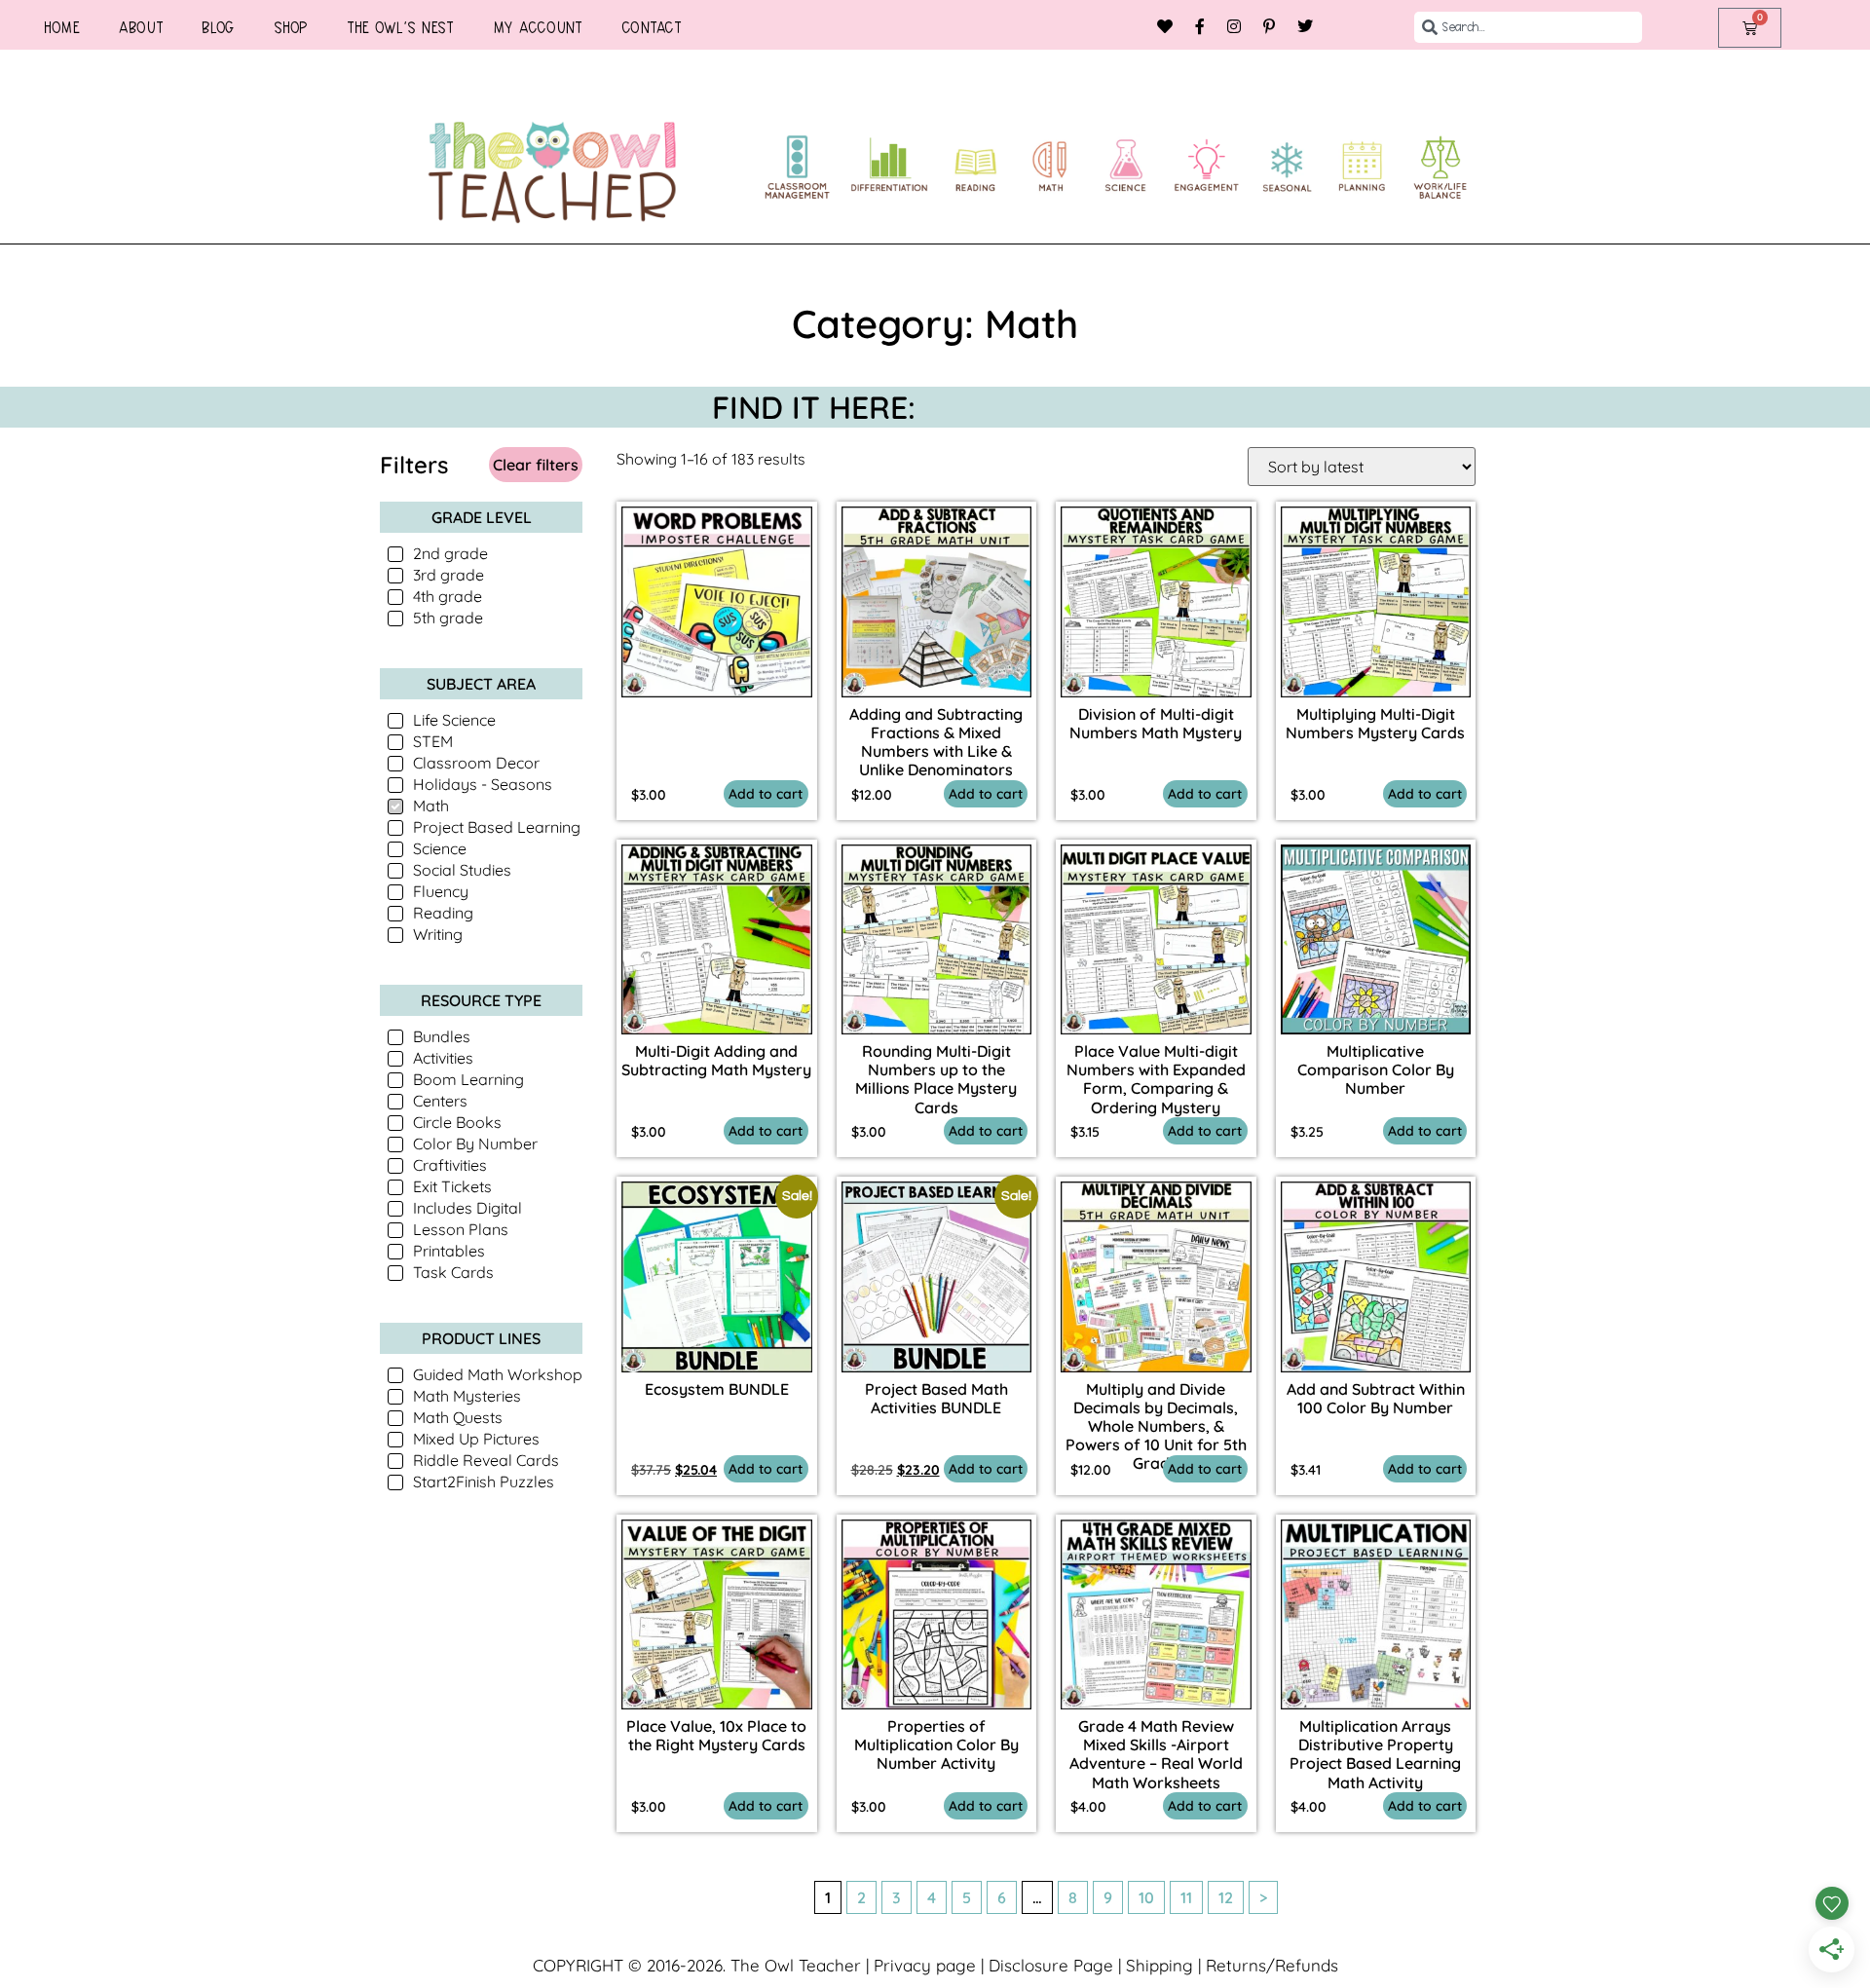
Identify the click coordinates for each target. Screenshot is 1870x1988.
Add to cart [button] (766, 794)
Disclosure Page (1051, 1965)
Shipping (1159, 1965)
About (141, 27)
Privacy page (925, 1965)
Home (62, 27)
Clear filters (536, 465)
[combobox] (1528, 27)
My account (538, 27)
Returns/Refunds (1272, 1965)
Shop (291, 27)
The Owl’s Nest (400, 27)
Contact (652, 27)
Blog (218, 27)
